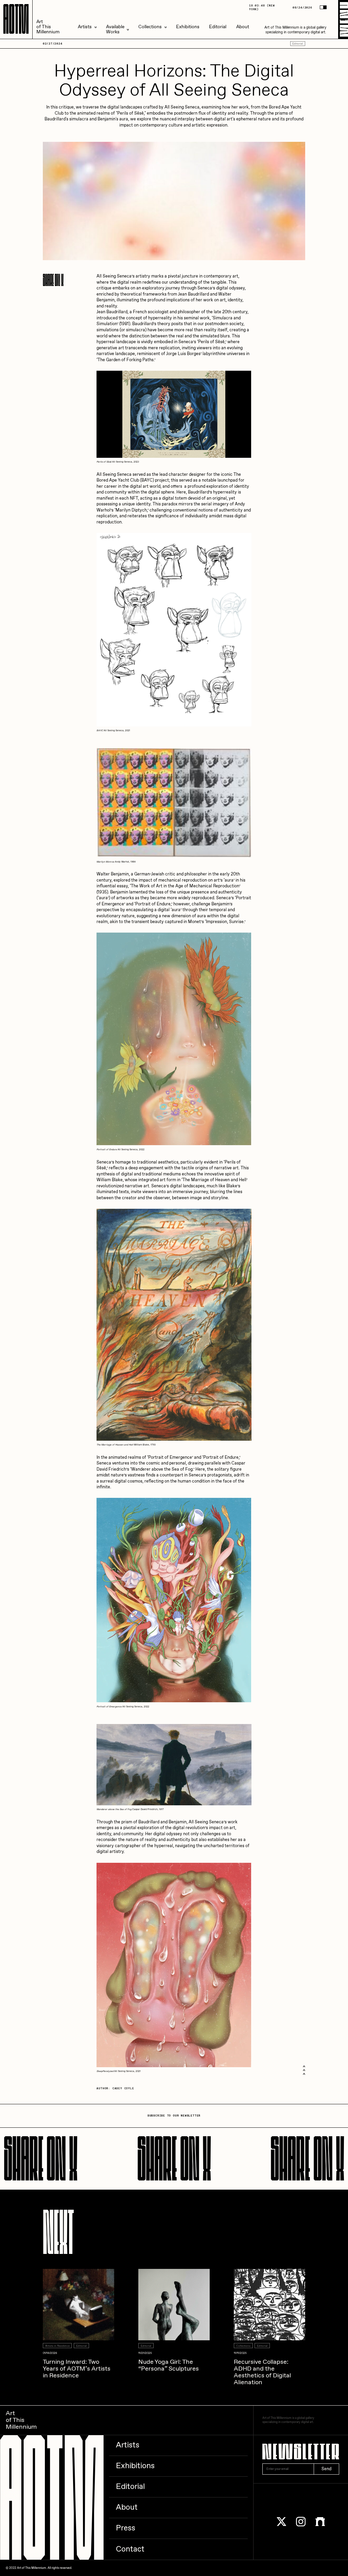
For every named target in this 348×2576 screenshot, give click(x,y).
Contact (130, 2549)
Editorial (218, 27)
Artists (85, 27)
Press (126, 2528)
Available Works (115, 30)
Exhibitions (188, 27)
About (243, 27)
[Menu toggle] (343, 19)
